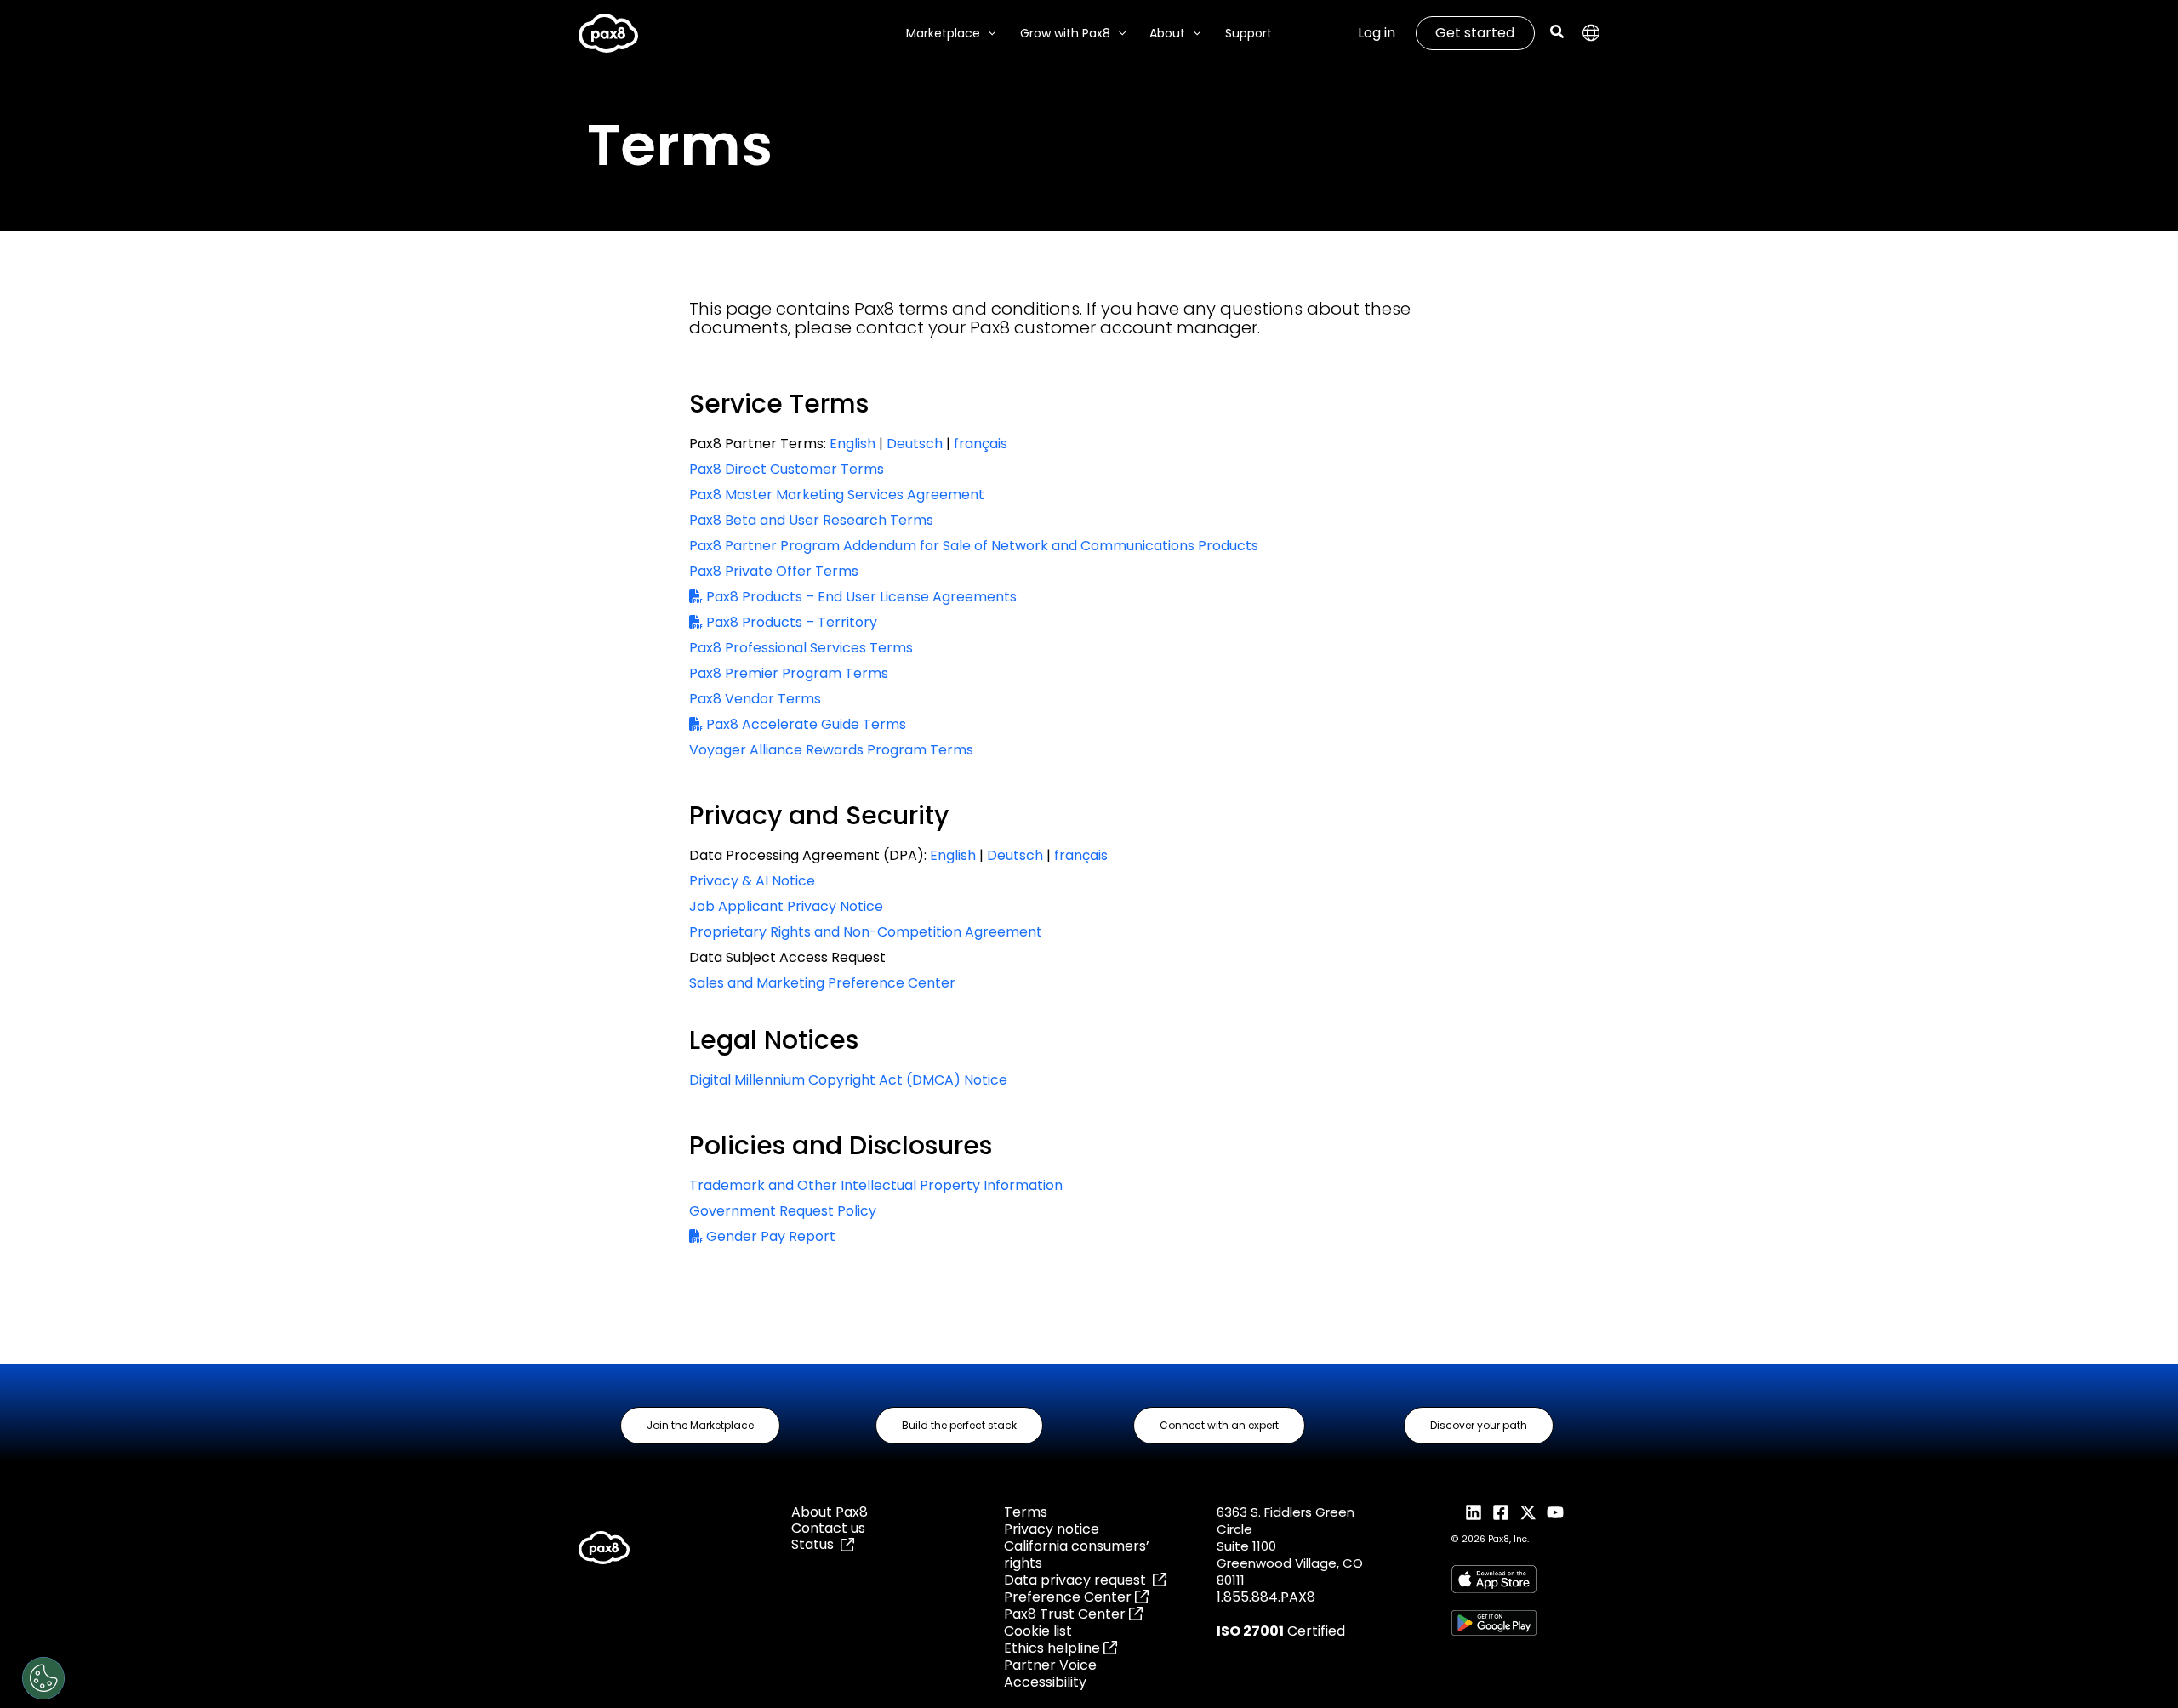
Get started (1475, 33)
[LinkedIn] (1474, 1512)
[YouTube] (1555, 1512)
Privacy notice (1052, 1529)
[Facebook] (1501, 1512)
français (981, 444)
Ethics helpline (1054, 1648)
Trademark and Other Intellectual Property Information (876, 1185)
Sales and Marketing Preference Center (822, 983)
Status (816, 1544)
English (852, 444)
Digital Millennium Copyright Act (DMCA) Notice (848, 1080)
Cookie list (1038, 1631)
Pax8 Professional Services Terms (801, 648)
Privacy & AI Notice (752, 881)
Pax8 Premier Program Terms (789, 673)
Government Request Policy (783, 1211)
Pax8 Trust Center (1066, 1614)
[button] (988, 34)
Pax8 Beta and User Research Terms (811, 520)
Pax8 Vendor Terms (755, 699)
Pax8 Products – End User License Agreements (860, 597)
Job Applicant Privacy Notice (786, 906)
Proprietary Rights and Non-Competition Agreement (866, 932)
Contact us (828, 1528)
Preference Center (1069, 1597)
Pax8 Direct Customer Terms (787, 469)
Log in (1377, 33)
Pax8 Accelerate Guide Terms (804, 724)
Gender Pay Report (769, 1236)
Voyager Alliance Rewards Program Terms (831, 750)
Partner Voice (1050, 1665)
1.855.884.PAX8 (1266, 1597)
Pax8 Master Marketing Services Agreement (837, 495)
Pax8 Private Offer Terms (774, 571)
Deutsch (915, 444)
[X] (1528, 1512)
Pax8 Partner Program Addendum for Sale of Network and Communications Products (974, 546)
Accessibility (1045, 1682)
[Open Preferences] (43, 1678)
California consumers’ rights (1077, 1554)
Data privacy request (1078, 1580)
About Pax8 (830, 1512)
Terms (1026, 1512)
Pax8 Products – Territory (790, 622)
